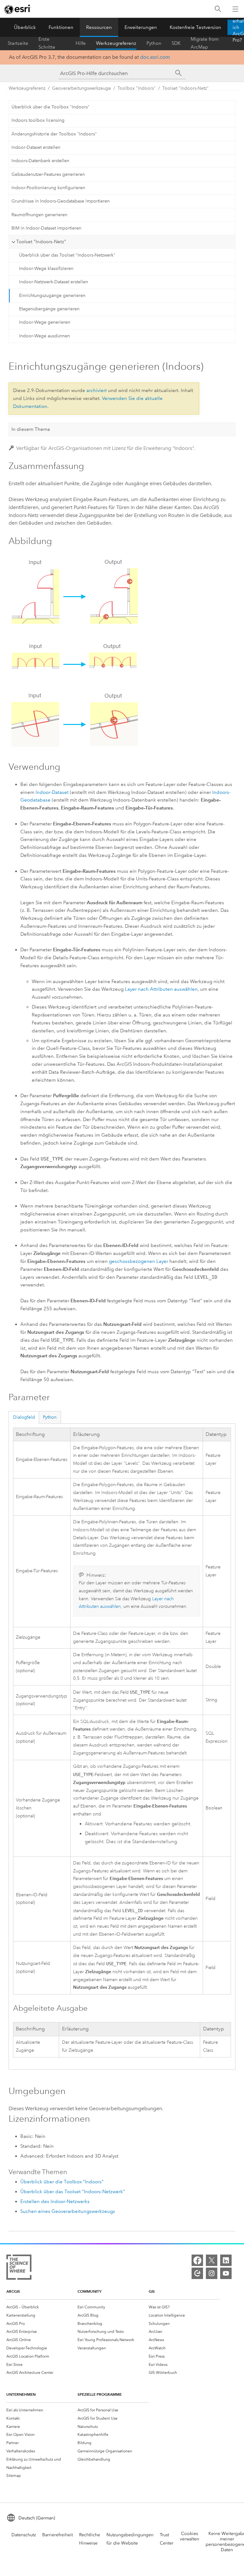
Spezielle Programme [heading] (100, 2394)
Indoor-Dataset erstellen (36, 147)
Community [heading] (89, 2291)
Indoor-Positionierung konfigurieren (48, 188)
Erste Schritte (47, 43)
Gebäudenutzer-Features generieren (48, 174)
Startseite (18, 43)
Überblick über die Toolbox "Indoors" (51, 107)
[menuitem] (42, 2307)
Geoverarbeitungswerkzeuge (81, 88)
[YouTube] (226, 2273)
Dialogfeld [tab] (24, 1417)
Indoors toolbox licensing (38, 120)
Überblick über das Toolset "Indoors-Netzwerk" (67, 255)
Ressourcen (99, 27)
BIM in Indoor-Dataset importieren (46, 228)
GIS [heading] (152, 2291)
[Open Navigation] (235, 9)
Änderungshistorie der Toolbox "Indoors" (54, 134)
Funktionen (61, 27)
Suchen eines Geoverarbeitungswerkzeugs (68, 2211)
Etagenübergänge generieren (49, 309)
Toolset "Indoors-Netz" (186, 88)
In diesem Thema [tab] (31, 429)
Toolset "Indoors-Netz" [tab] (41, 242)
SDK (176, 43)
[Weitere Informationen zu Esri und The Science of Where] (19, 2268)
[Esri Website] (18, 9)
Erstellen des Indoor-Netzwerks (55, 2201)
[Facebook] (197, 2260)
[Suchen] (218, 9)
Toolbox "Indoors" (137, 88)
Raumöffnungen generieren (39, 215)
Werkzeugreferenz (116, 43)
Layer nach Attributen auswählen (161, 989)
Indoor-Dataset (52, 792)
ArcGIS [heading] (13, 2291)
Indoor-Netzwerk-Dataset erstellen (54, 282)
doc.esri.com (155, 57)
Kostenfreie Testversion (195, 27)
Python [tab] (50, 1417)
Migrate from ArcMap (205, 43)
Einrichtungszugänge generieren (52, 296)
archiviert (97, 390)
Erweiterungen (141, 27)
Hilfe (81, 43)
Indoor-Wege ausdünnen (44, 336)
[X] (212, 2260)
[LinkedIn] (226, 2260)
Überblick (25, 27)
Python (154, 43)
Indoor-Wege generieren (45, 322)
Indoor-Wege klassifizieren (46, 269)
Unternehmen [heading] (21, 2394)
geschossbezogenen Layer (139, 1261)
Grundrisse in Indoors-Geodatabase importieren (61, 201)
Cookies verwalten (190, 2536)
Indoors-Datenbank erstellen (40, 161)
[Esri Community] (197, 2273)
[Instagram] (212, 2273)
